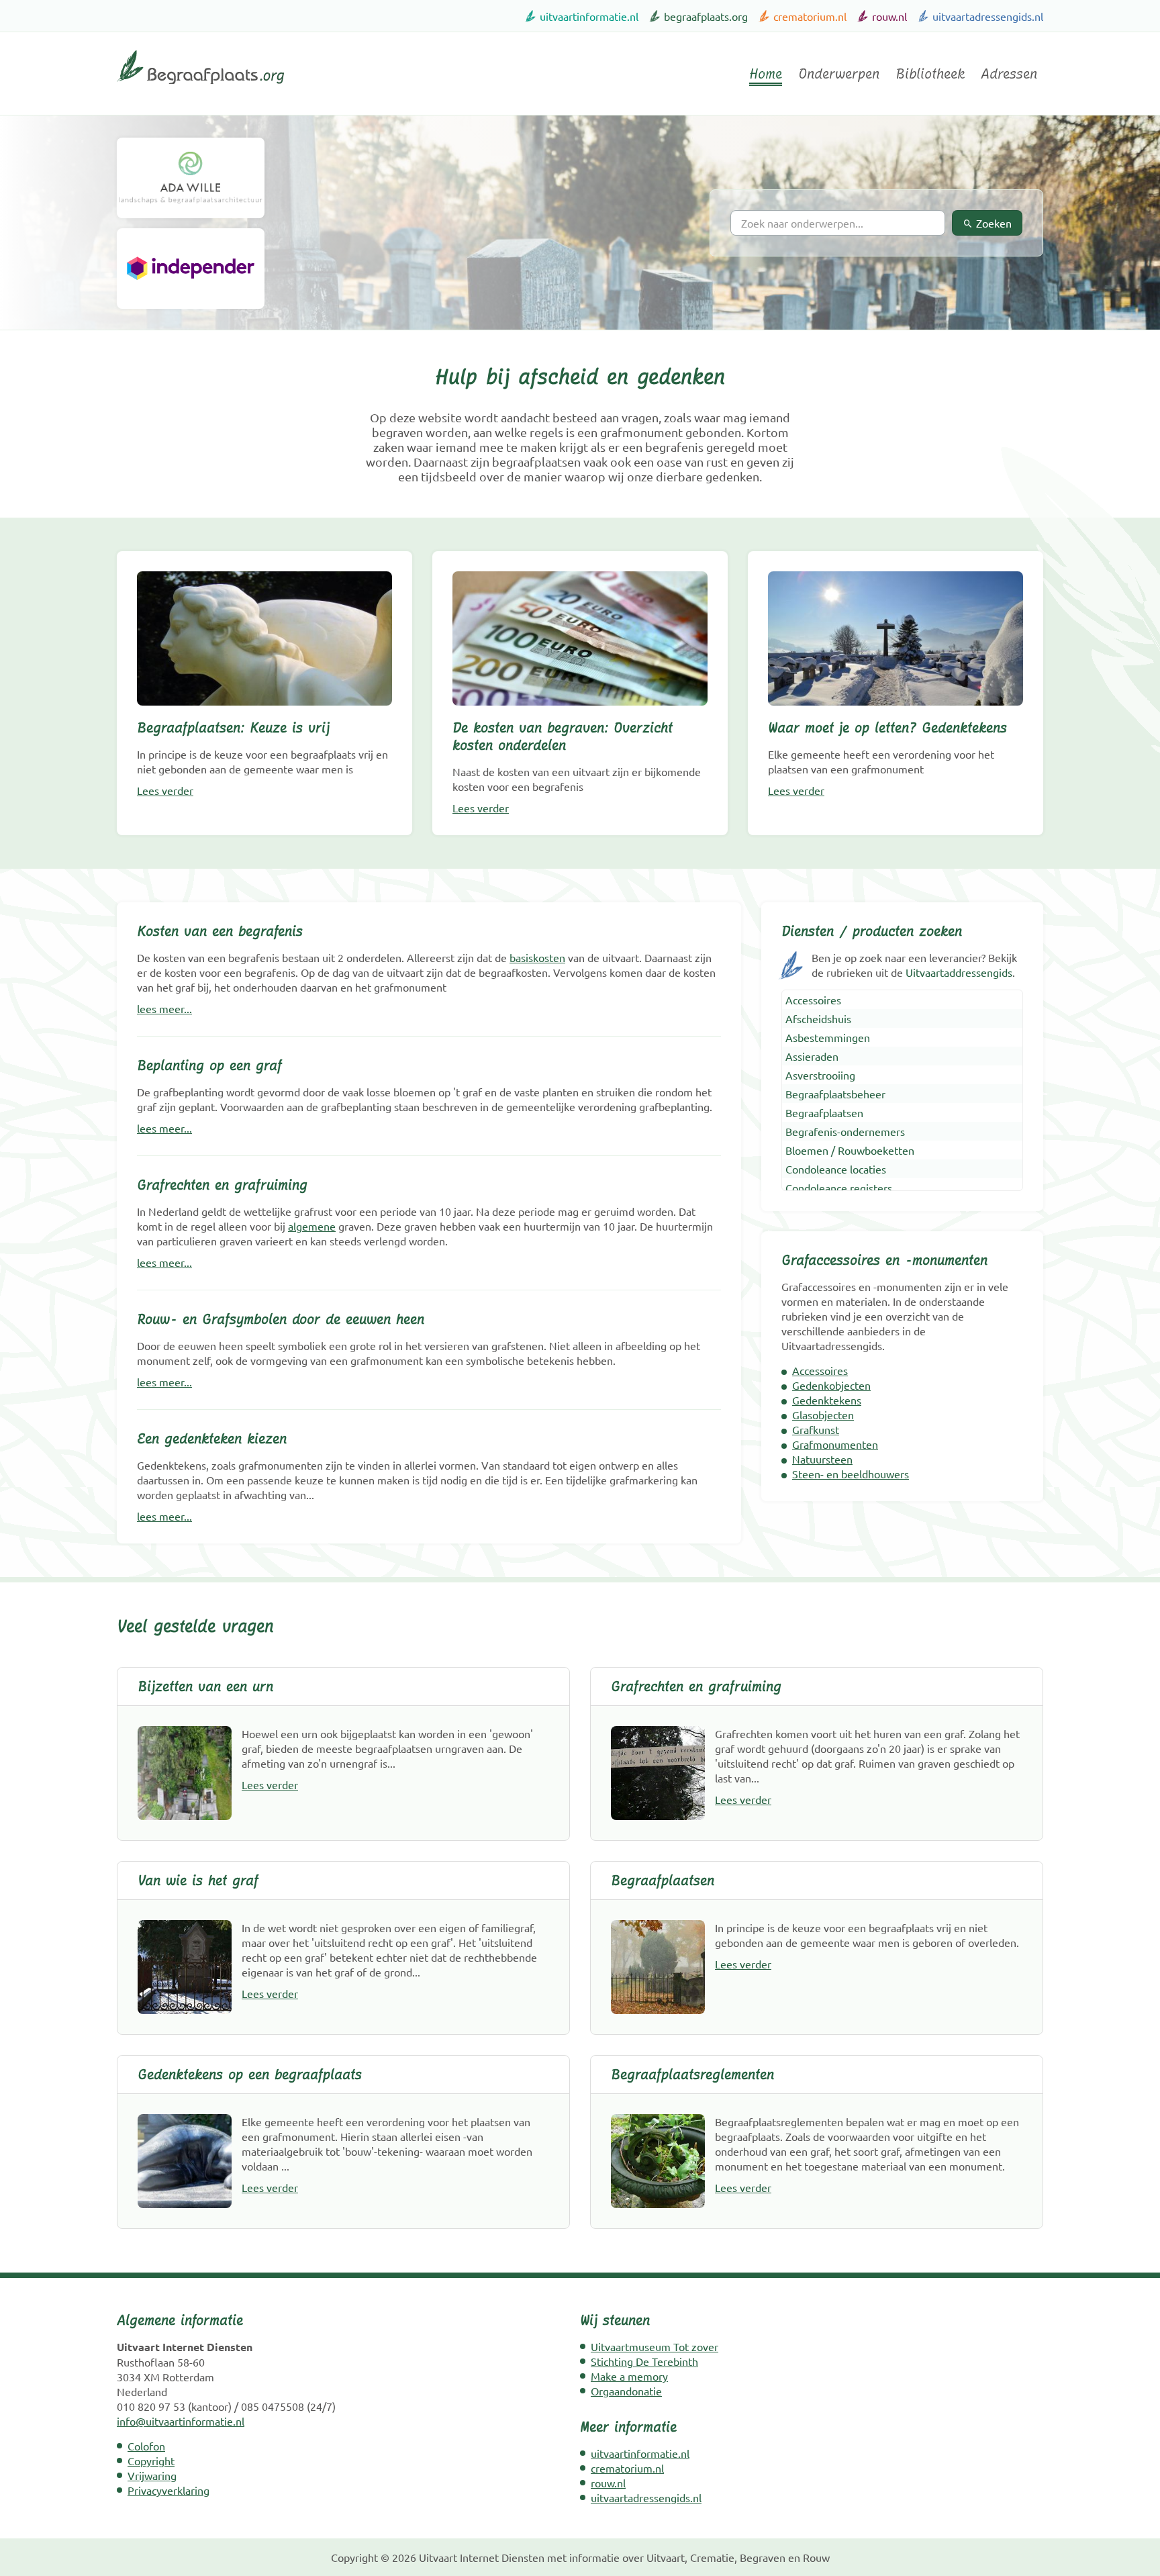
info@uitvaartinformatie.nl (181, 2421)
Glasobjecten (823, 1415)
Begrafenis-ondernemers (845, 1131)
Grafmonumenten (835, 1444)
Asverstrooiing (820, 1075)
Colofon (146, 2446)
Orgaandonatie (626, 2391)
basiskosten (537, 957)
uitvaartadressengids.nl (988, 16)
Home (766, 74)
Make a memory (629, 2376)
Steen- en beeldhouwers (851, 1474)
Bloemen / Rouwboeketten (850, 1150)
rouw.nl (889, 16)
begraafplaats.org (706, 16)
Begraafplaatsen (824, 1112)
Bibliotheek (930, 74)
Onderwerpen (839, 74)
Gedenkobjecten (831, 1385)
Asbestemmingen (828, 1037)
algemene (312, 1226)
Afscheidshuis (818, 1018)
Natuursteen (822, 1459)
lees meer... (164, 1008)
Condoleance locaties (836, 1169)
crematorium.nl (810, 16)
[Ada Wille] (191, 178)
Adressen (1009, 74)
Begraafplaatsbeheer (835, 1094)
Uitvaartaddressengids (959, 972)
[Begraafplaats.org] (200, 89)
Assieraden (812, 1056)
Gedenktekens (827, 1400)
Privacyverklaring (168, 2490)
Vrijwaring (152, 2475)
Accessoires (813, 1000)
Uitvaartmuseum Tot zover (655, 2346)
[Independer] (191, 269)
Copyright (151, 2461)
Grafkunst (816, 1429)
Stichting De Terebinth (644, 2361)
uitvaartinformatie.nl (589, 16)
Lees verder (165, 790)
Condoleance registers (839, 1188)
